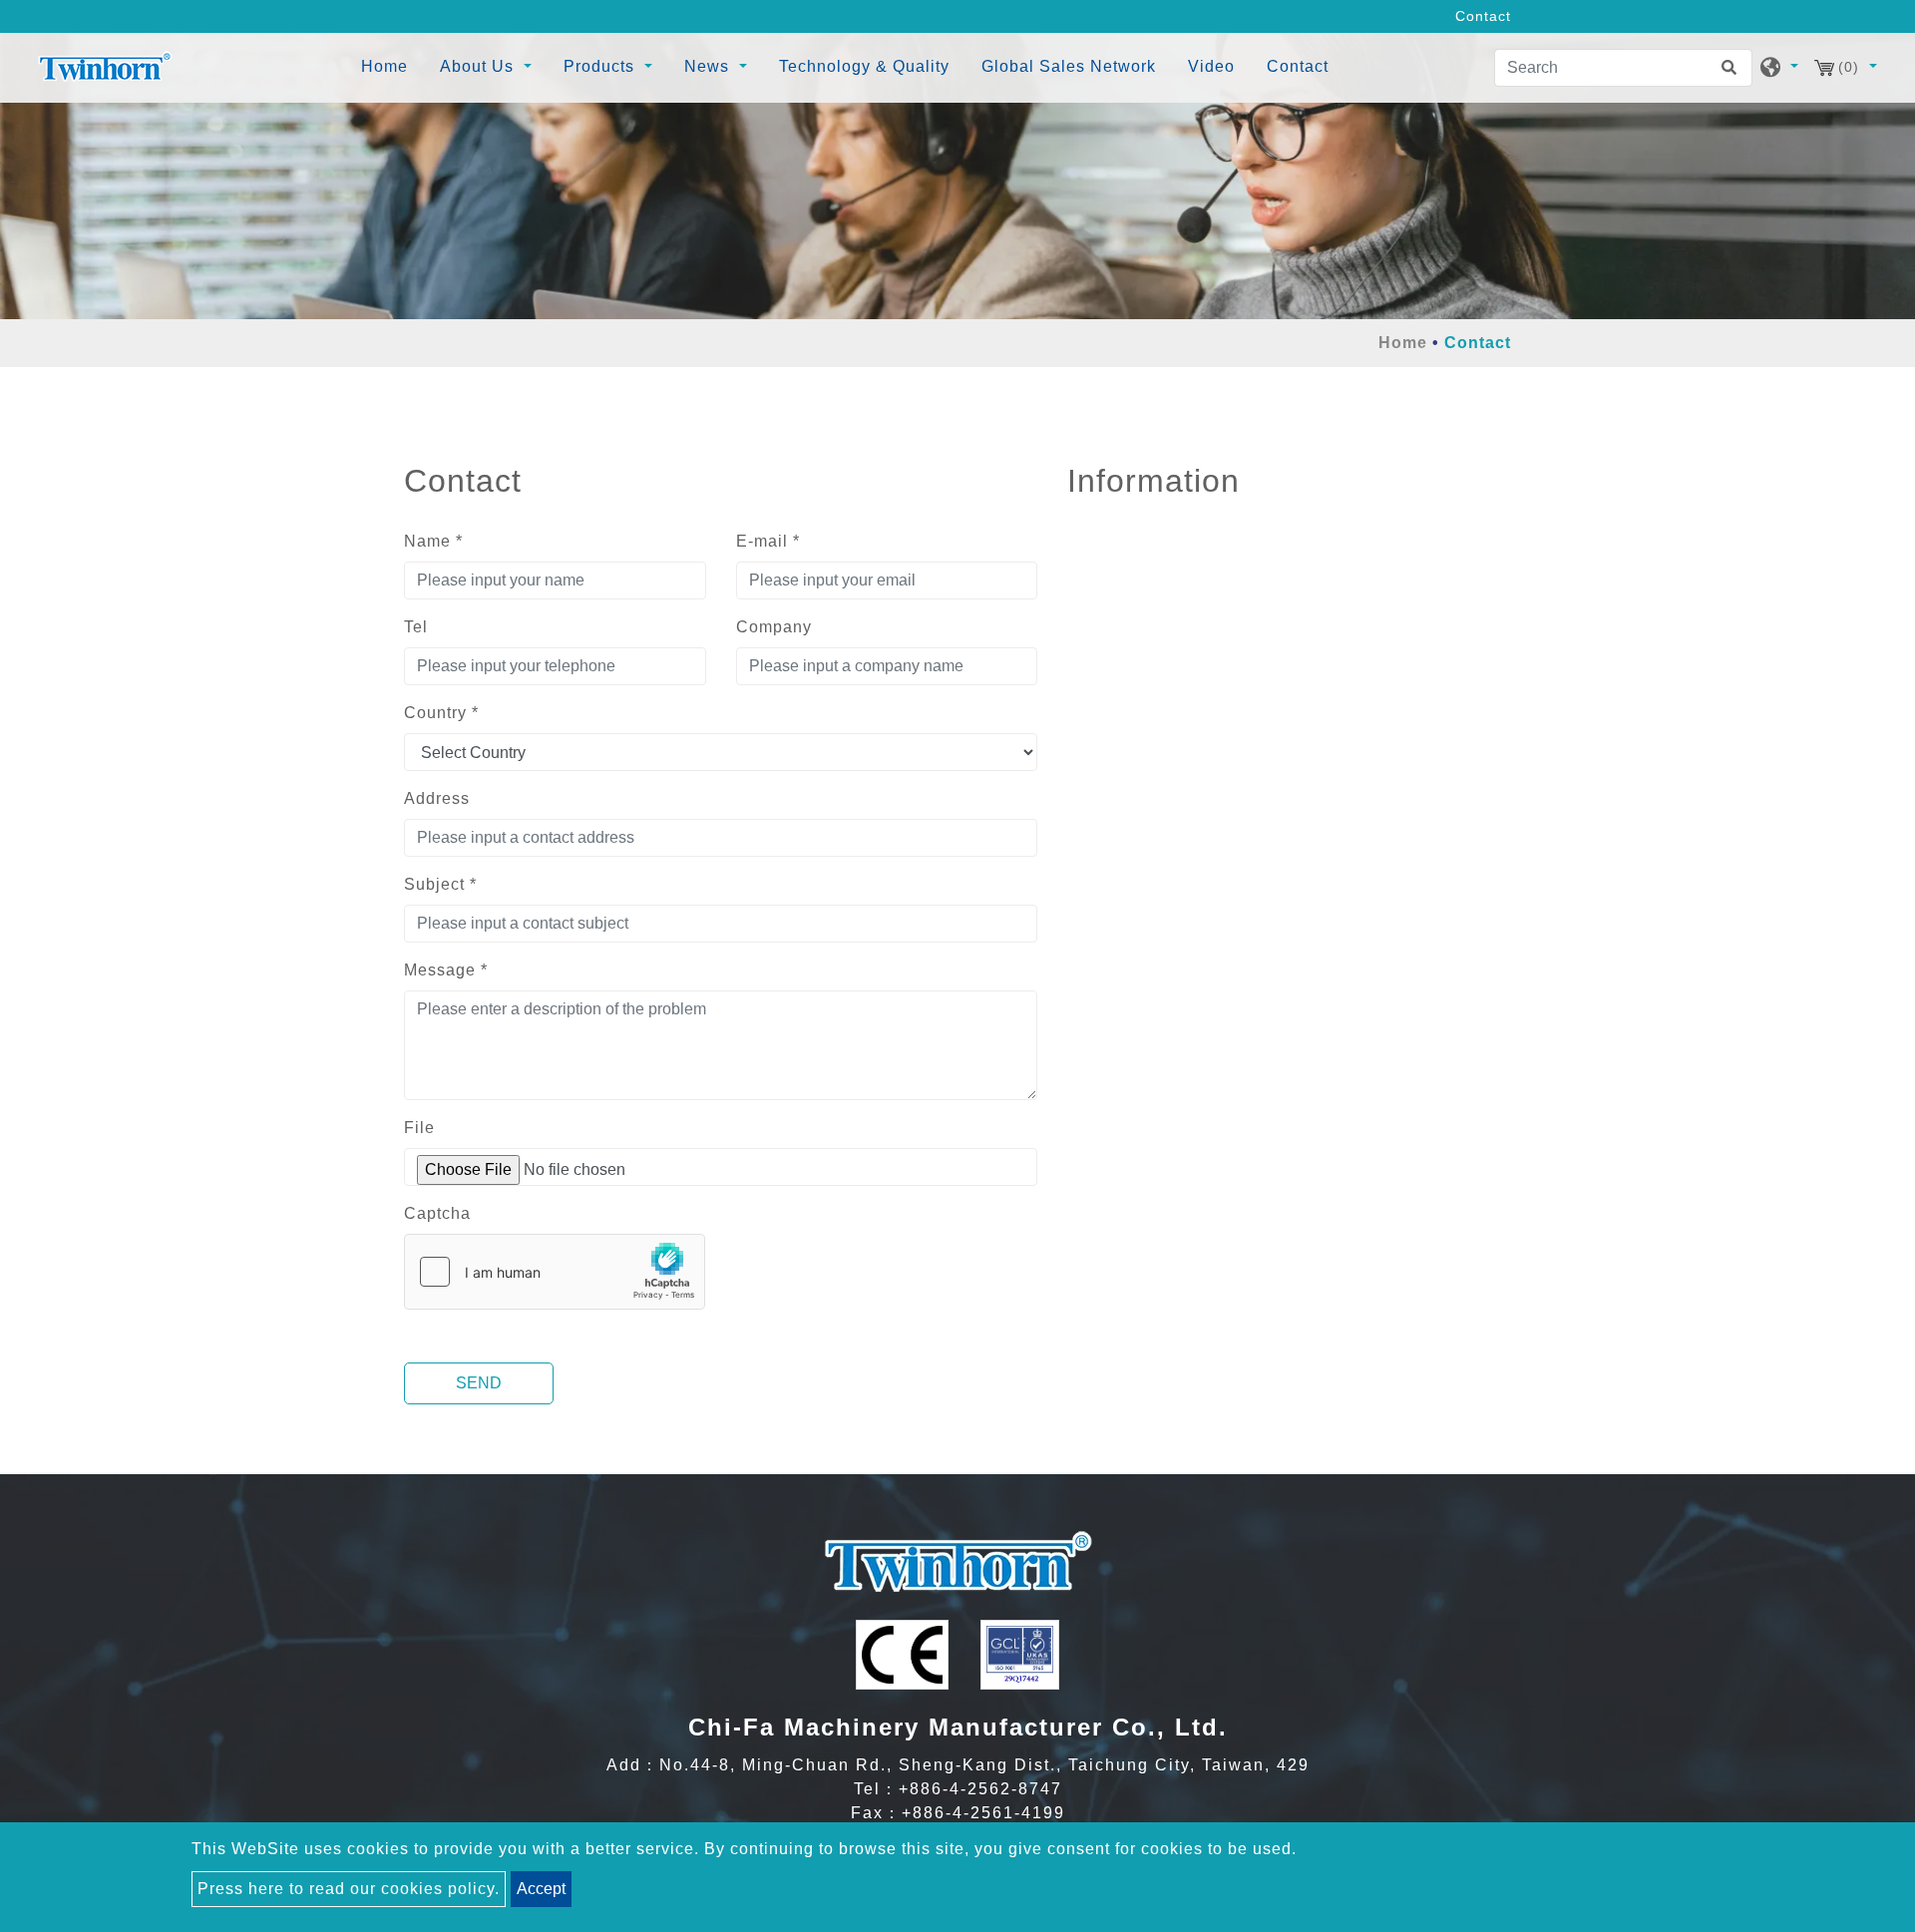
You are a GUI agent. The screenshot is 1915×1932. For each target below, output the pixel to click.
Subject (440, 884)
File (419, 1128)
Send (479, 1383)
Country (441, 713)
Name (433, 541)
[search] (1733, 68)
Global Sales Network (1069, 66)
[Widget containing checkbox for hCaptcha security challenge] (555, 1272)
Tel (416, 627)
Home (388, 66)
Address (437, 798)
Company (774, 627)
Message (446, 970)
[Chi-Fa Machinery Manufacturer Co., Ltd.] (105, 68)
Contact (1298, 66)
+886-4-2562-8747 (980, 1789)
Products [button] (601, 66)
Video (1211, 66)
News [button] (709, 66)
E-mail (768, 541)
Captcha (437, 1213)
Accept (541, 1889)
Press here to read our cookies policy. (349, 1889)
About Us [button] (479, 66)
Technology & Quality (864, 66)
